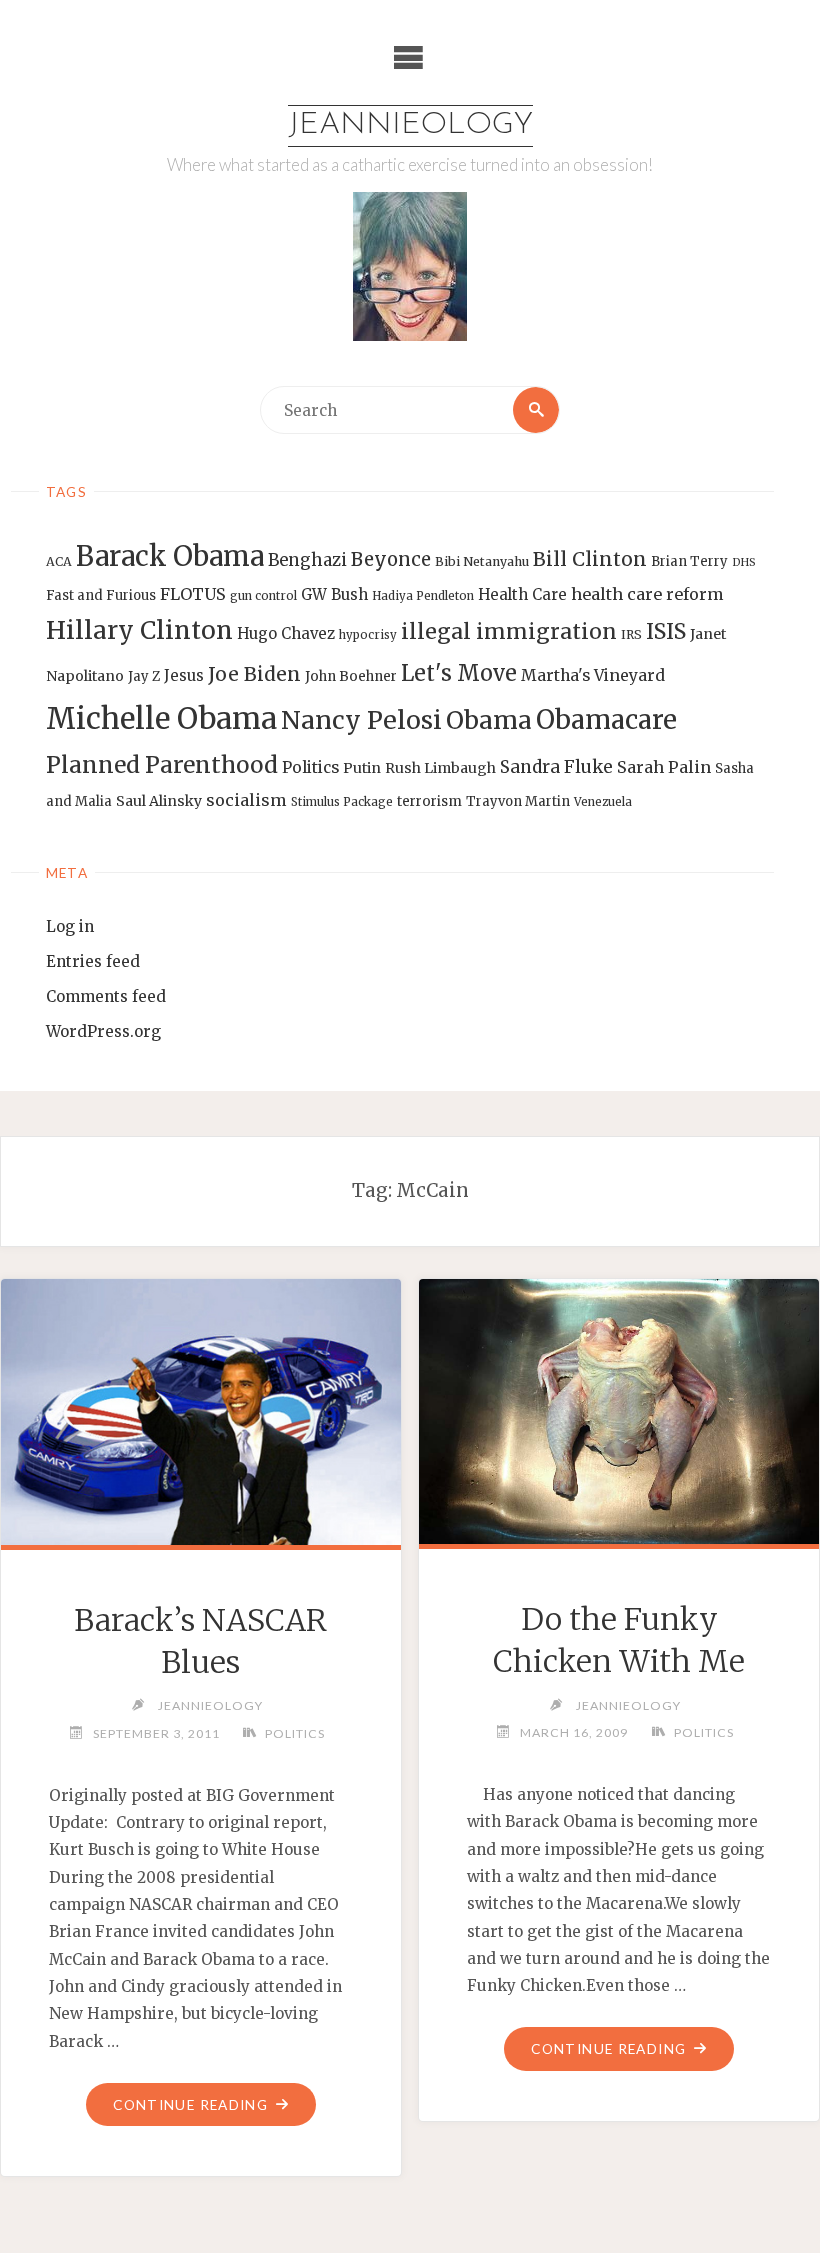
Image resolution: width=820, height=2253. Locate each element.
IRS (631, 634)
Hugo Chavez (286, 633)
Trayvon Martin (518, 801)
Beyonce (391, 559)
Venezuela (603, 802)
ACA (59, 561)
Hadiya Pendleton (423, 596)
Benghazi (307, 560)
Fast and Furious (101, 595)
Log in (70, 926)
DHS (744, 562)
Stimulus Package (342, 802)
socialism (246, 800)
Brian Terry (689, 561)
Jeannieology (410, 125)
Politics (310, 767)
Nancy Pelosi (361, 720)
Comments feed (106, 996)
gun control (263, 596)
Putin (362, 768)
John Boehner (351, 676)
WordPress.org (103, 1031)
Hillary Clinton (139, 630)
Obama (489, 720)
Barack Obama (170, 556)
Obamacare (606, 719)
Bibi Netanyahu (482, 561)
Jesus (184, 675)
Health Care (522, 594)
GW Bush (334, 594)
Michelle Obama (161, 718)
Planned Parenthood (162, 765)
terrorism (429, 801)
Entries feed (93, 961)
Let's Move (459, 673)
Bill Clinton (590, 559)
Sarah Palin (664, 767)
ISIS (666, 631)
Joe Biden (254, 674)
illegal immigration (509, 631)
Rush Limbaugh (440, 768)
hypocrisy (368, 635)
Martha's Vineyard (593, 675)
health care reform (647, 594)
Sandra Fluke (556, 767)
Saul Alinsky (159, 801)
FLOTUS (193, 594)
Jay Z (144, 676)
